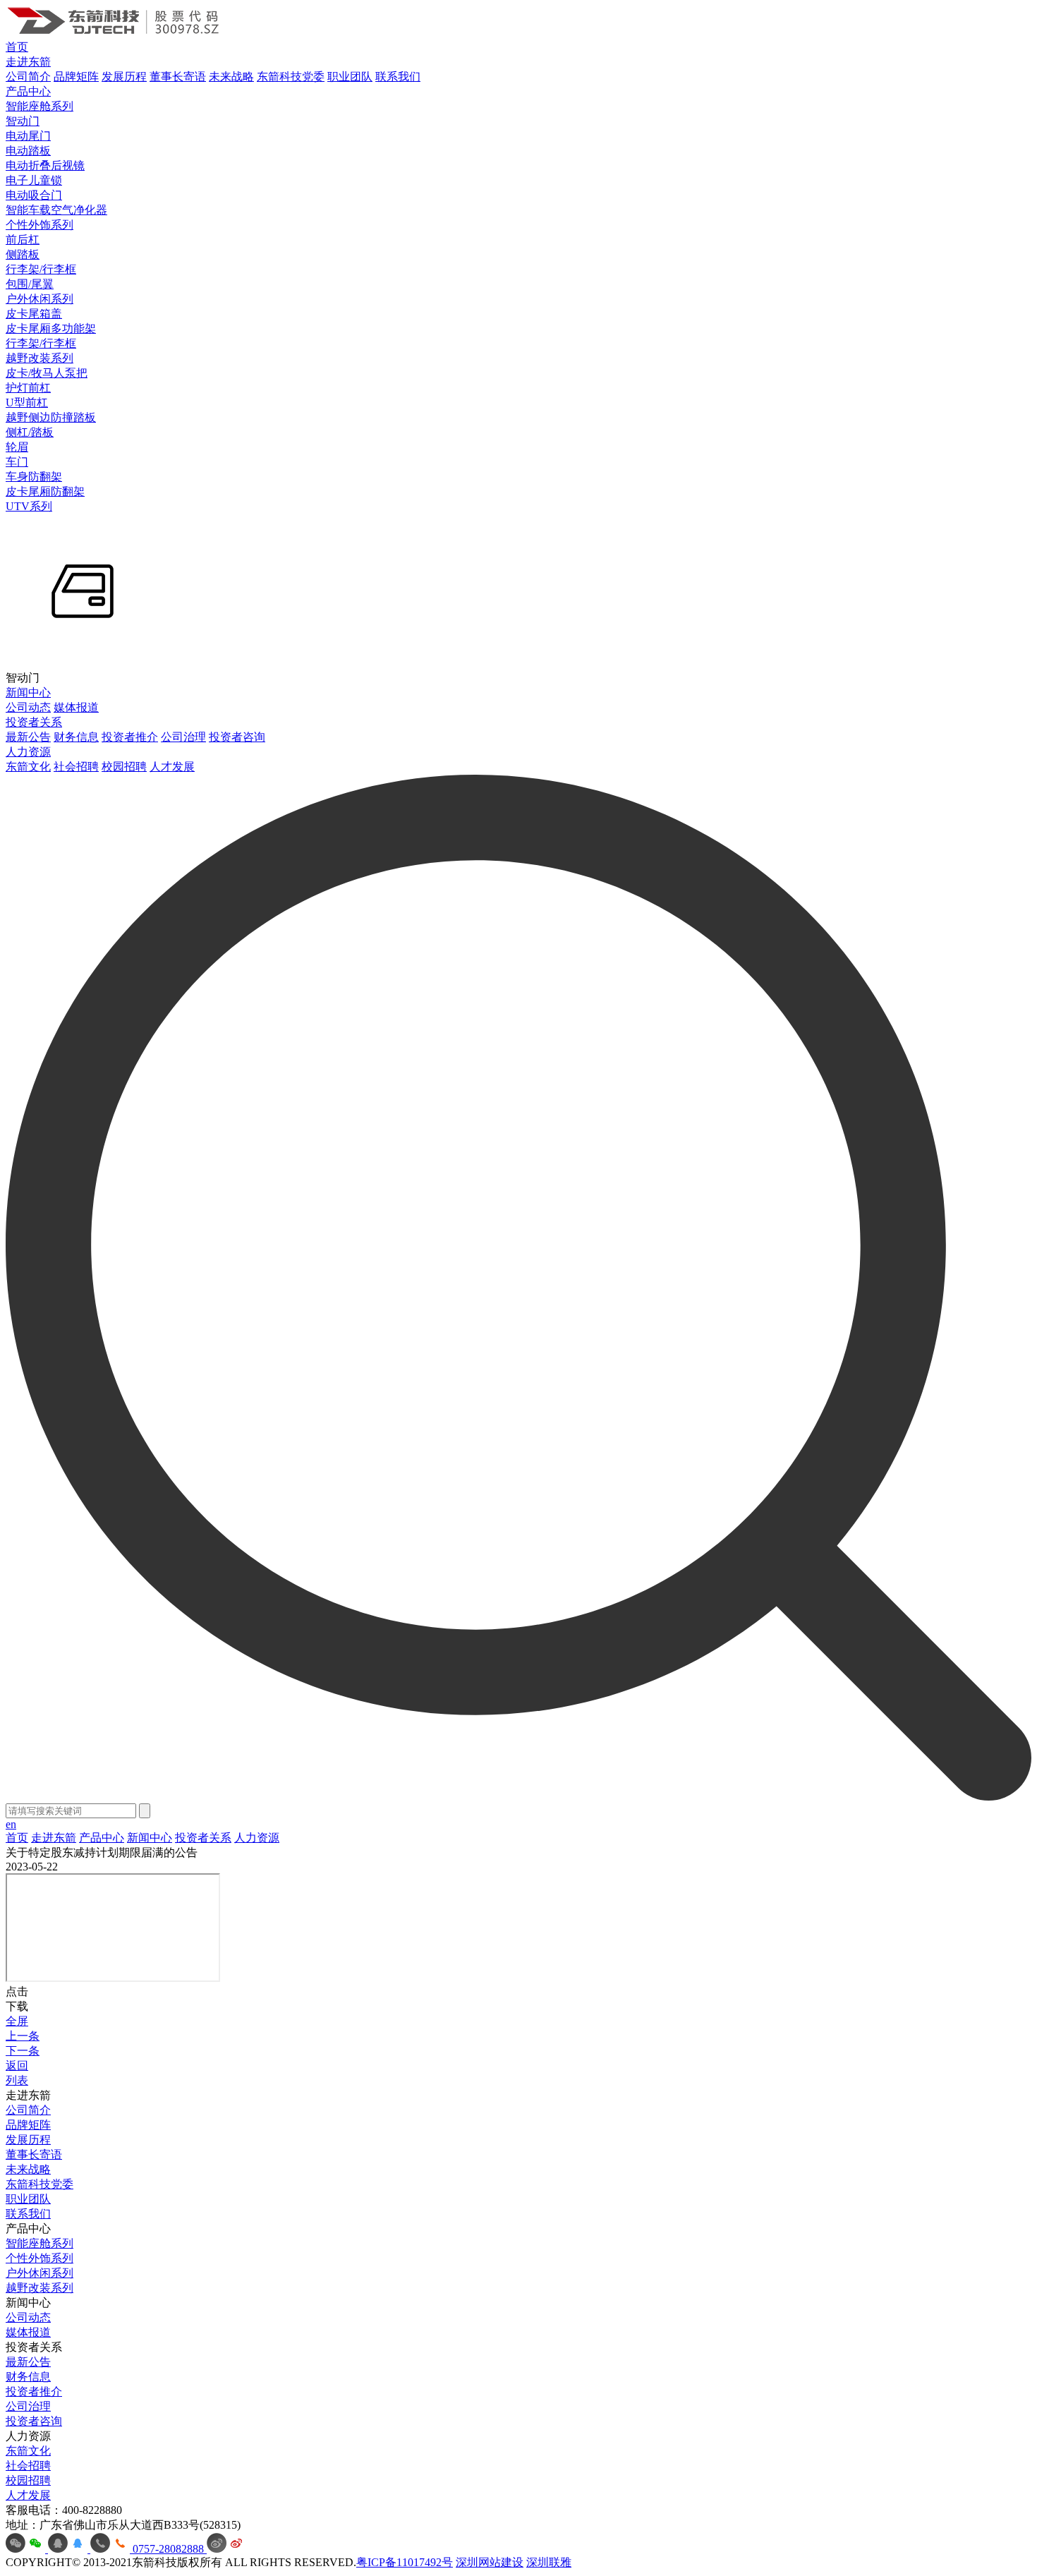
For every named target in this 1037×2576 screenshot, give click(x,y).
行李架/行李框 (41, 269)
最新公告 (28, 737)
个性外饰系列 (40, 225)
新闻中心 (28, 693)
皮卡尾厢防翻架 (45, 491)
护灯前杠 (28, 388)
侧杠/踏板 (30, 432)
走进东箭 (28, 62)
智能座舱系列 (40, 106)
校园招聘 (124, 767)
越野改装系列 (40, 358)
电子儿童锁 (34, 180)
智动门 (23, 121)
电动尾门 (28, 136)
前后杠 (23, 240)
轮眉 (17, 447)
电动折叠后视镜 (45, 165)
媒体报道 (76, 707)
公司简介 (28, 77)
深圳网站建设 (490, 2562)
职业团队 (350, 77)
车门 (17, 462)
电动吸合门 (34, 195)
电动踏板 (28, 151)
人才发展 (172, 767)
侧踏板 (23, 254)
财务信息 (76, 737)
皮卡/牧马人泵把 (47, 373)
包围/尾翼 (30, 284)
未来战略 (231, 77)
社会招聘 (76, 767)
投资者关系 (34, 722)
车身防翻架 (34, 477)
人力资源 (28, 752)
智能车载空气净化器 (56, 210)
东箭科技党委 (291, 77)
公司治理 (183, 737)
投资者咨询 (237, 737)
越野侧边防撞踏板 (51, 417)
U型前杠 (27, 403)
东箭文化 (28, 767)
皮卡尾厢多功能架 (51, 328)
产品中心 (28, 91)
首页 (17, 47)
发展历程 (124, 77)
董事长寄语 (178, 77)
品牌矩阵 (76, 77)
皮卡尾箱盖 (34, 314)
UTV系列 (29, 506)
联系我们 (398, 77)
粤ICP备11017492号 (405, 2562)
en (11, 1824)
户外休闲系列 (40, 299)
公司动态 (28, 707)
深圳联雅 (549, 2562)
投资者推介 (130, 737)
